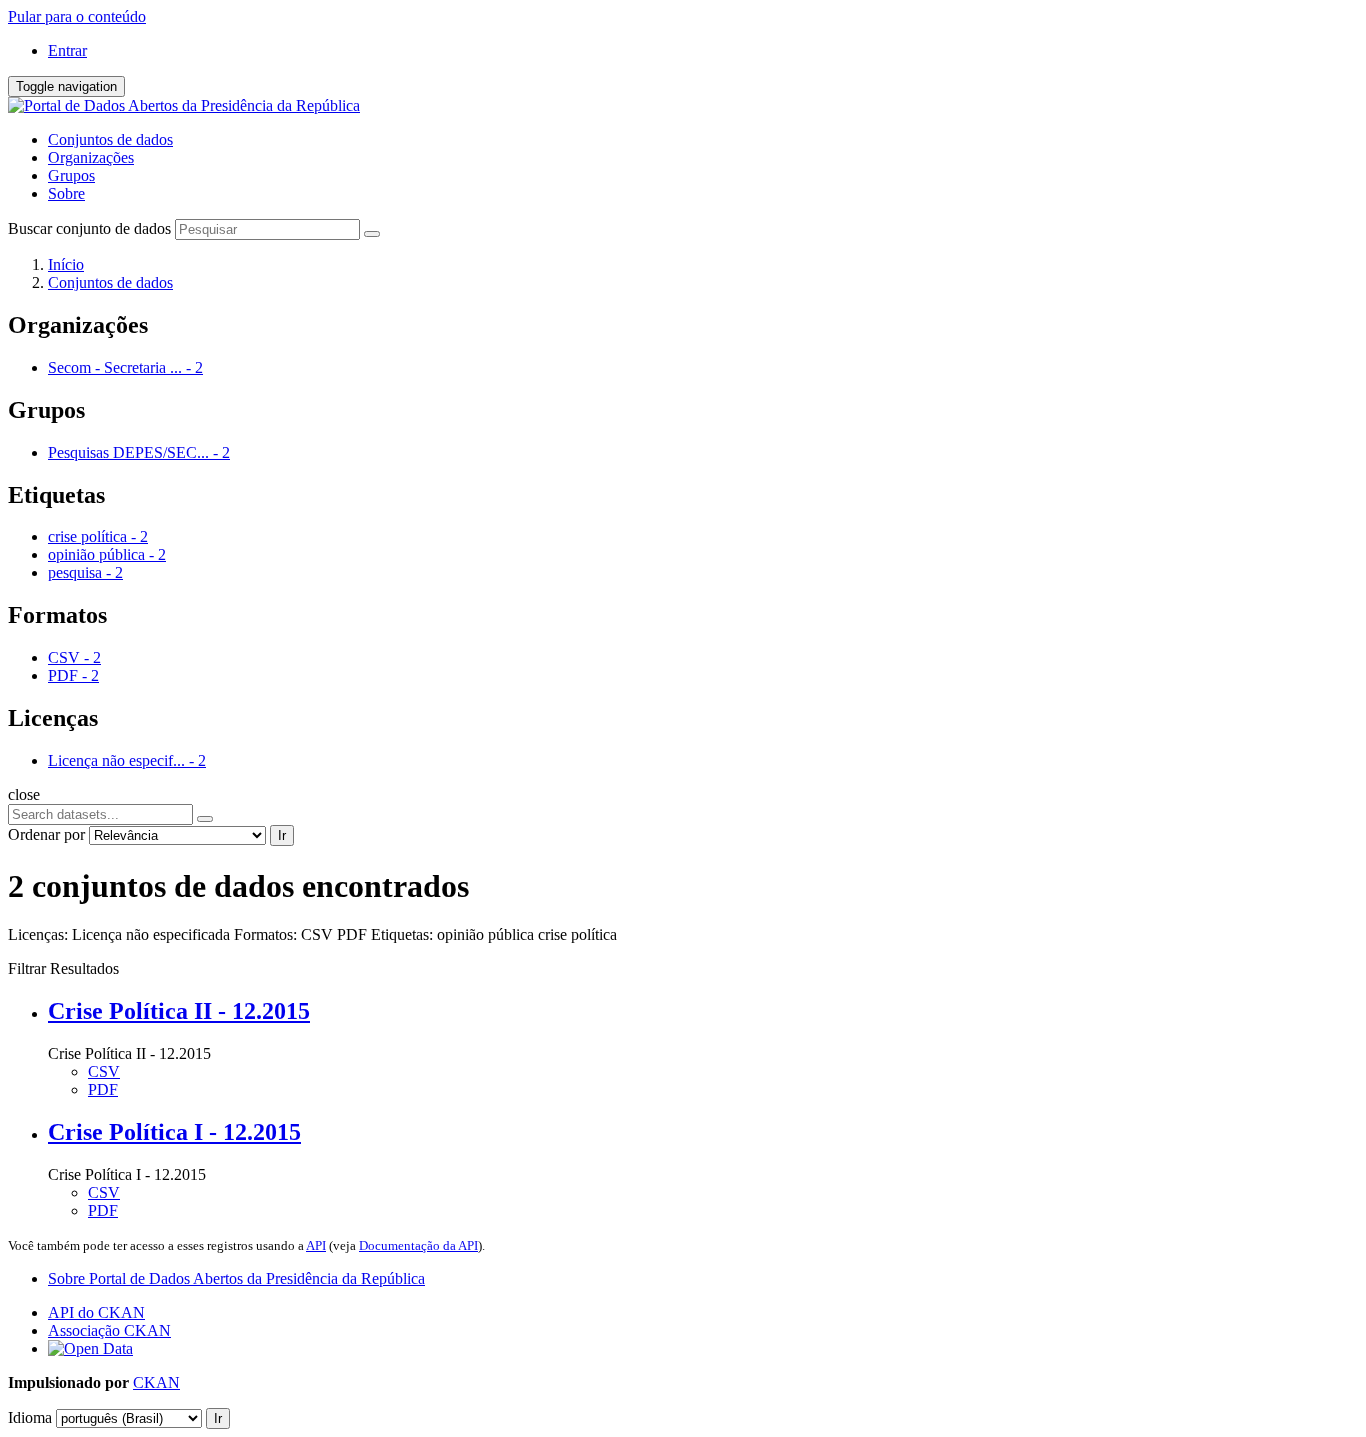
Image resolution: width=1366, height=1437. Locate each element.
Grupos (71, 175)
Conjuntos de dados (110, 139)
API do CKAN (96, 1312)
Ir (282, 835)
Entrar (67, 50)
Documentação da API (418, 1245)
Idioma (30, 1417)
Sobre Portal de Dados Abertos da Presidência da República (236, 1278)
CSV (104, 1071)
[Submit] (372, 234)
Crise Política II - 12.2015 (179, 1011)
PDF (103, 1089)
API (316, 1245)
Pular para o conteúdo (77, 16)
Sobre (66, 193)
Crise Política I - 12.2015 (174, 1132)
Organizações (91, 157)
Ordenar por (46, 834)
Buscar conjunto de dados (89, 228)
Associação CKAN (109, 1330)
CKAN (156, 1382)
